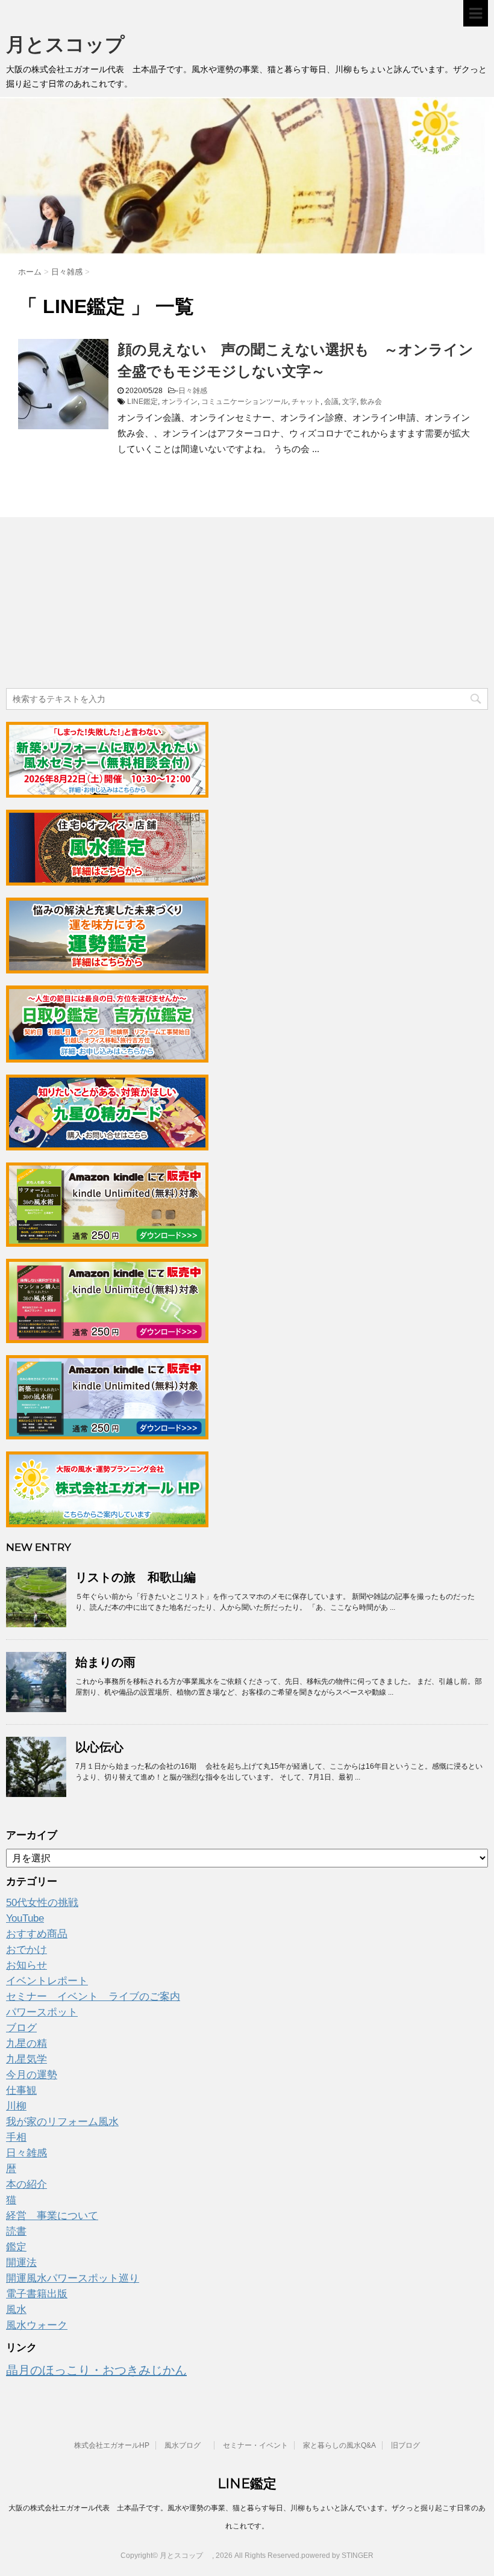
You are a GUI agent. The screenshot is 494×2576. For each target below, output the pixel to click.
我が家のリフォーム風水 (62, 2122)
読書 (16, 2231)
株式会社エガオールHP (112, 2445)
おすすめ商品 (37, 1934)
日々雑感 (193, 391)
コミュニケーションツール (245, 402)
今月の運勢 (32, 2075)
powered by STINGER (337, 2556)
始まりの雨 (105, 1662)
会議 (331, 402)
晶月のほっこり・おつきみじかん (96, 2370)
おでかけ (27, 1950)
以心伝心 (99, 1747)
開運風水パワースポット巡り (73, 2278)
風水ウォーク (37, 2325)
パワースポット (42, 2012)
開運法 (21, 2263)
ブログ (21, 2028)
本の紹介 (27, 2184)
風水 (16, 2310)
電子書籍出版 (37, 2294)
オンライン (180, 402)
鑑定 (16, 2247)
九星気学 (27, 2059)
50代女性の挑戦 (42, 1903)
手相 (16, 2137)
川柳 (16, 2106)
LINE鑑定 (142, 402)
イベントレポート (47, 1981)
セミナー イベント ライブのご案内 (93, 1997)
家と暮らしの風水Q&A (339, 2445)
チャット (306, 402)
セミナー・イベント (255, 2445)
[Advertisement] (96, 604)
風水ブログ (186, 2445)
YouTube (25, 1918)
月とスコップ (75, 44)
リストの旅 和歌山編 (136, 1577)
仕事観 (21, 2090)
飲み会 (371, 402)
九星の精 (27, 2044)
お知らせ (27, 1965)
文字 (349, 402)
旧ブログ (405, 2445)
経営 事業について (52, 2216)
